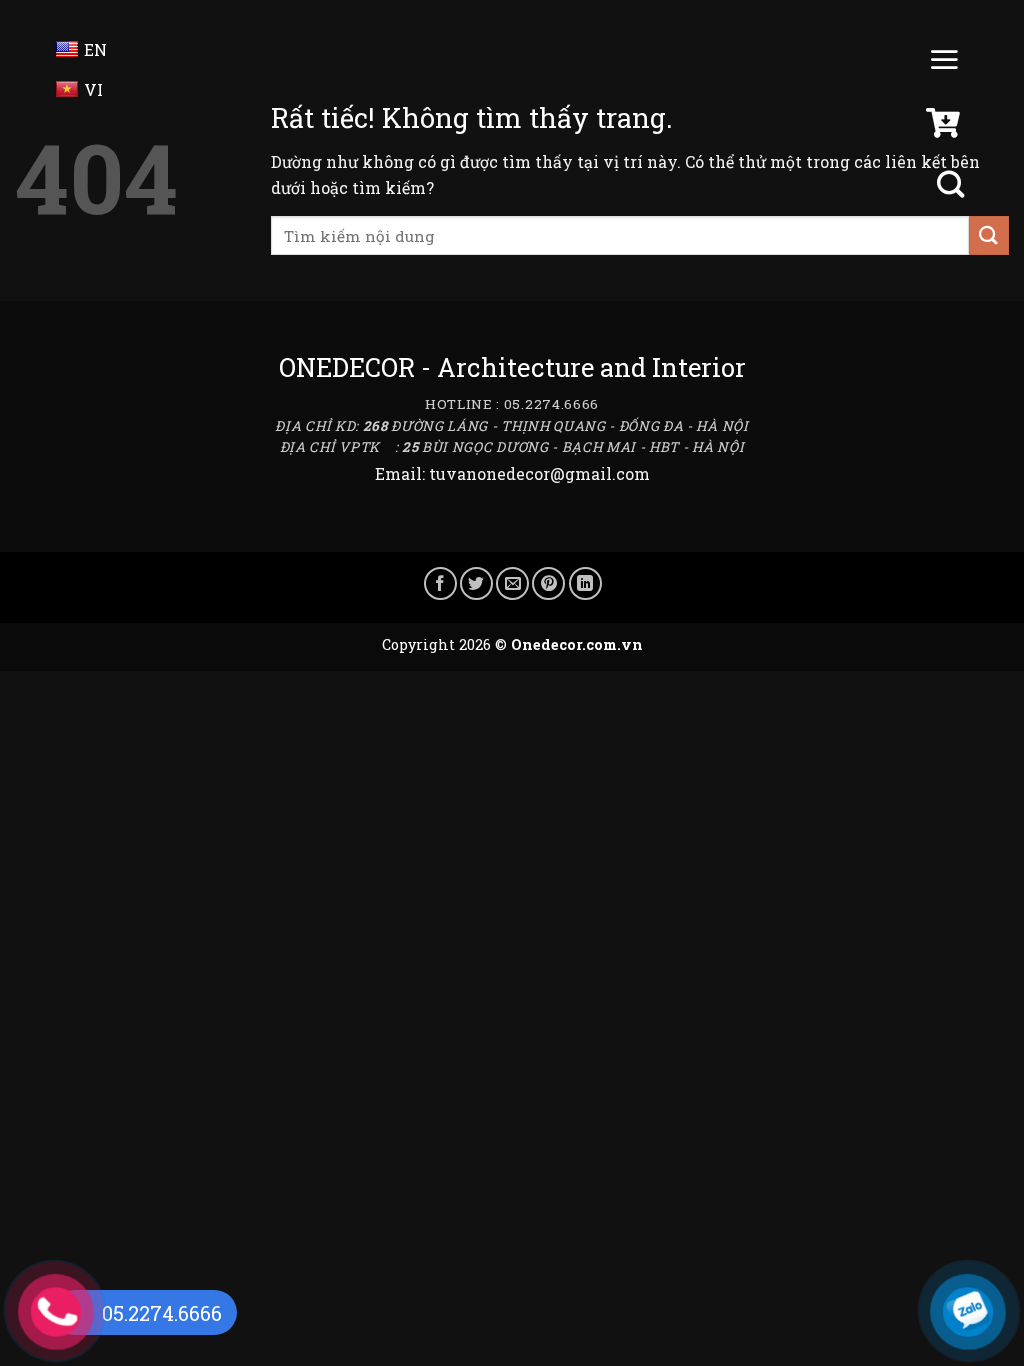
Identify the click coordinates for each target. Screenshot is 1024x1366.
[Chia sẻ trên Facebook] (440, 583)
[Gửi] (989, 235)
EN (96, 49)
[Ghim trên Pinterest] (548, 583)
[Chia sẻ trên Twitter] (476, 583)
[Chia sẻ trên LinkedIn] (585, 583)
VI (94, 89)
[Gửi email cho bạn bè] (512, 583)
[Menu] (944, 64)
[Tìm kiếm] (953, 184)
